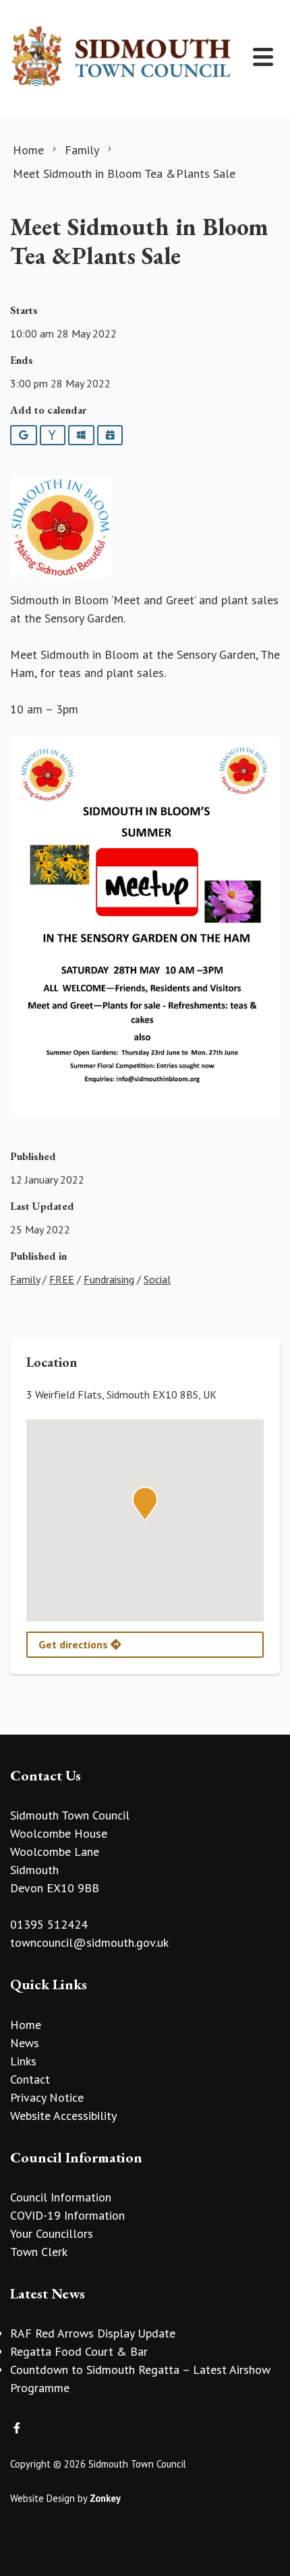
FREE (62, 1279)
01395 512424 (49, 1924)
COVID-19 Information (67, 2215)
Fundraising (109, 1279)
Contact (30, 2079)
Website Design (42, 2498)
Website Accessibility (63, 2116)
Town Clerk (39, 2252)
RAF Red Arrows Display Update (93, 2333)
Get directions (75, 1644)
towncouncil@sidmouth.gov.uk (89, 1942)
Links (23, 2061)
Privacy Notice (47, 2097)
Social (157, 1279)
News (25, 2043)
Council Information (61, 2197)
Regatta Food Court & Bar (79, 2351)
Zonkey (105, 2498)
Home (26, 2025)
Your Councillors (52, 2233)
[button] (145, 1504)
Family (25, 1279)
